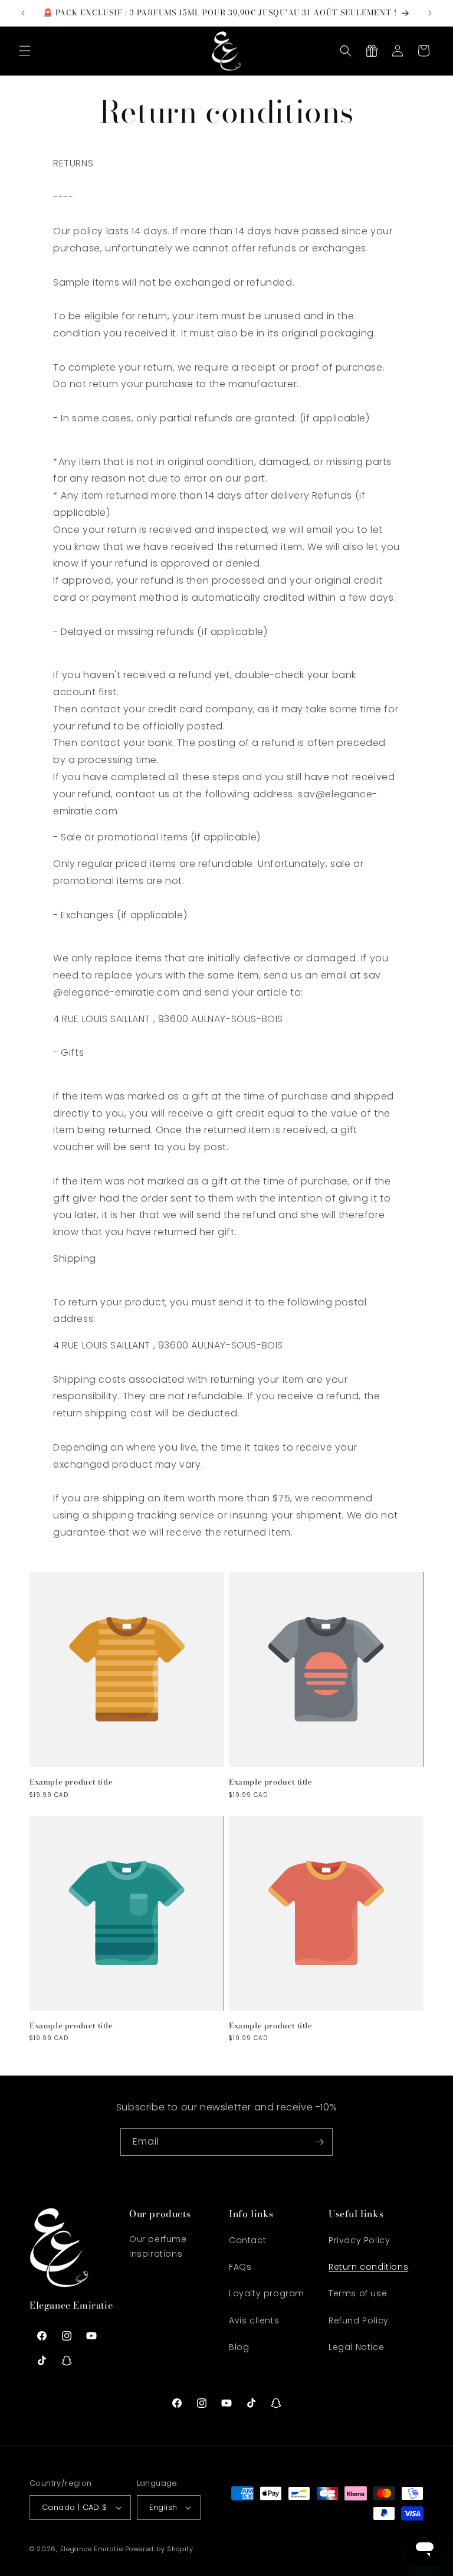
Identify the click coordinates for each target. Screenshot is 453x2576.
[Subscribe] (319, 2142)
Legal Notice (356, 2347)
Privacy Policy (359, 2240)
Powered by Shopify (159, 2549)
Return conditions (368, 2267)
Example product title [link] (71, 1782)
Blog (239, 2347)
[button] (25, 51)
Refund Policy (359, 2320)
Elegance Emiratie (92, 2549)
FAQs (240, 2267)
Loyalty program (267, 2293)
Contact (247, 2240)
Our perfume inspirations (158, 2246)
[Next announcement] (430, 13)
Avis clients (254, 2320)
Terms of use (358, 2293)
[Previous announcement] (23, 13)
